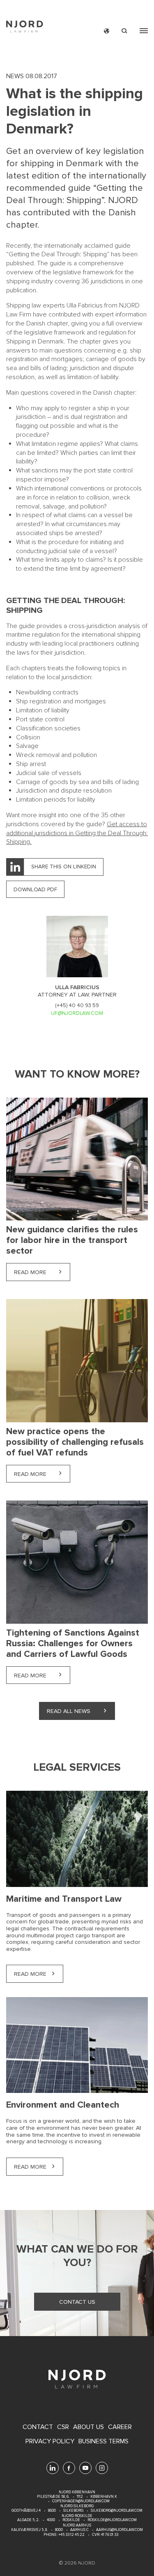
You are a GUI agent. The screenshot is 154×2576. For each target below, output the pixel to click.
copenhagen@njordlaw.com (81, 2501)
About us (88, 2427)
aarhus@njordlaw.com (120, 2530)
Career (120, 2427)
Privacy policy (50, 2442)
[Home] (25, 28)
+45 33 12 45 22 (71, 2535)
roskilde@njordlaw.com (112, 2520)
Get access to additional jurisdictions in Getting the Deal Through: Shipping (77, 833)
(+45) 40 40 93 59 (77, 1006)
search (124, 31)
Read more (42, 1272)
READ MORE (30, 1974)
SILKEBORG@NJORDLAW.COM (117, 2511)
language (107, 31)
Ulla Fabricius (85, 305)
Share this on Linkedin (64, 867)
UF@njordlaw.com (77, 1013)
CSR (63, 2427)
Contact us (77, 2302)
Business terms (103, 2442)
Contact (38, 2427)
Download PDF (35, 889)
